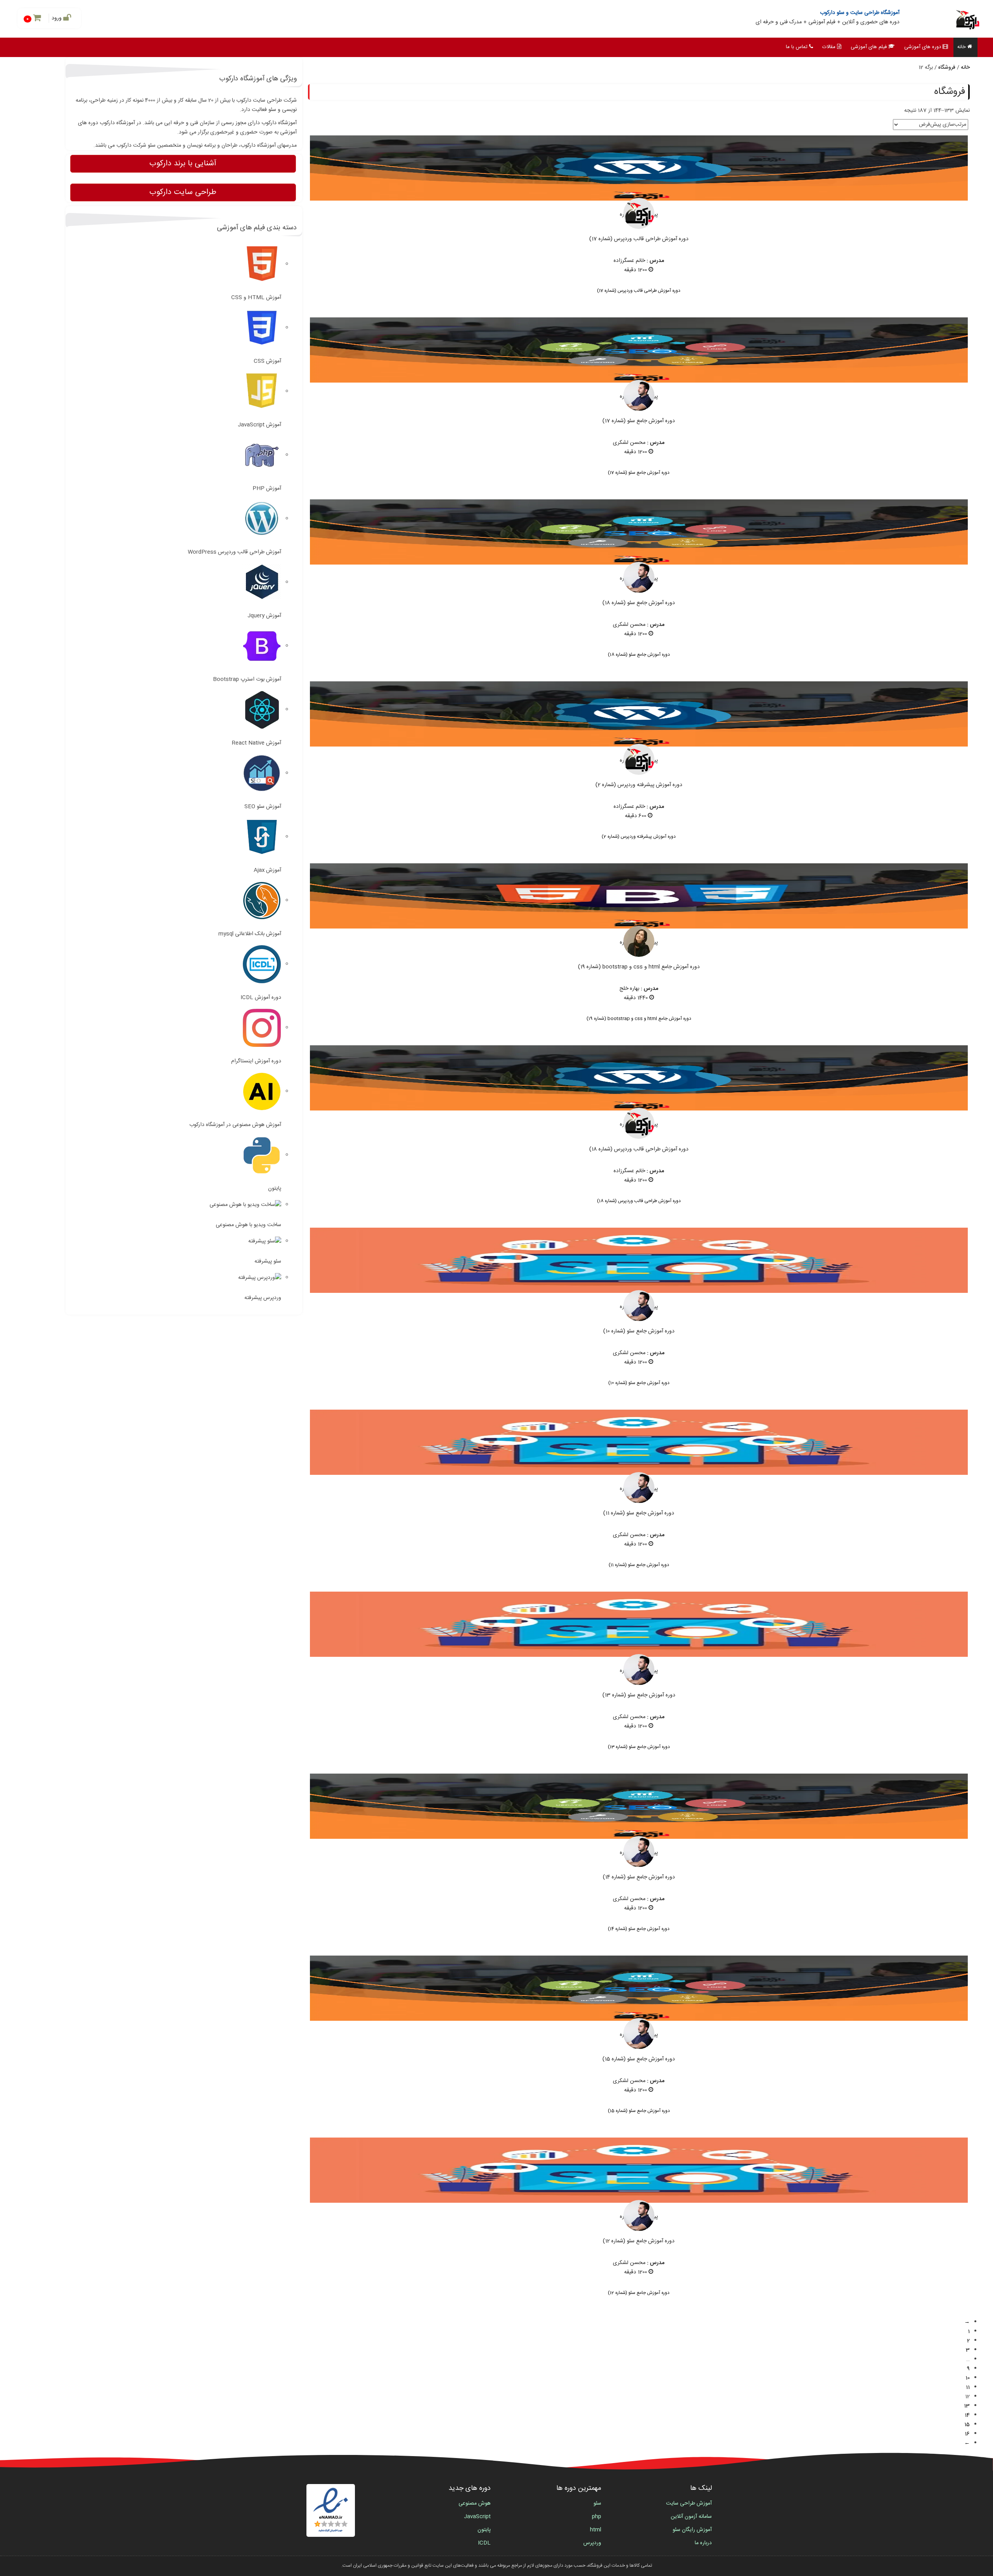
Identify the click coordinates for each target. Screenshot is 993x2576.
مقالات (829, 47)
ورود (57, 18)
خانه (962, 47)
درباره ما (703, 2543)
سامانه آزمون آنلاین (691, 2517)
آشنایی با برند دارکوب (183, 164)
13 (967, 2406)
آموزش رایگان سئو (692, 2530)
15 (967, 2425)
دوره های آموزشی (923, 47)
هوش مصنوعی (475, 2503)
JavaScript (477, 2517)
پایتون (484, 2530)
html (596, 2530)
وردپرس (592, 2543)
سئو (597, 2503)
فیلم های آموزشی (869, 47)
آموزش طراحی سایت (689, 2503)
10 (968, 2378)
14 (967, 2415)
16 (967, 2434)
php (597, 2517)
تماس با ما (797, 47)
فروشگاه (947, 68)
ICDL (484, 2543)
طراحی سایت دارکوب (183, 192)
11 (968, 2387)
